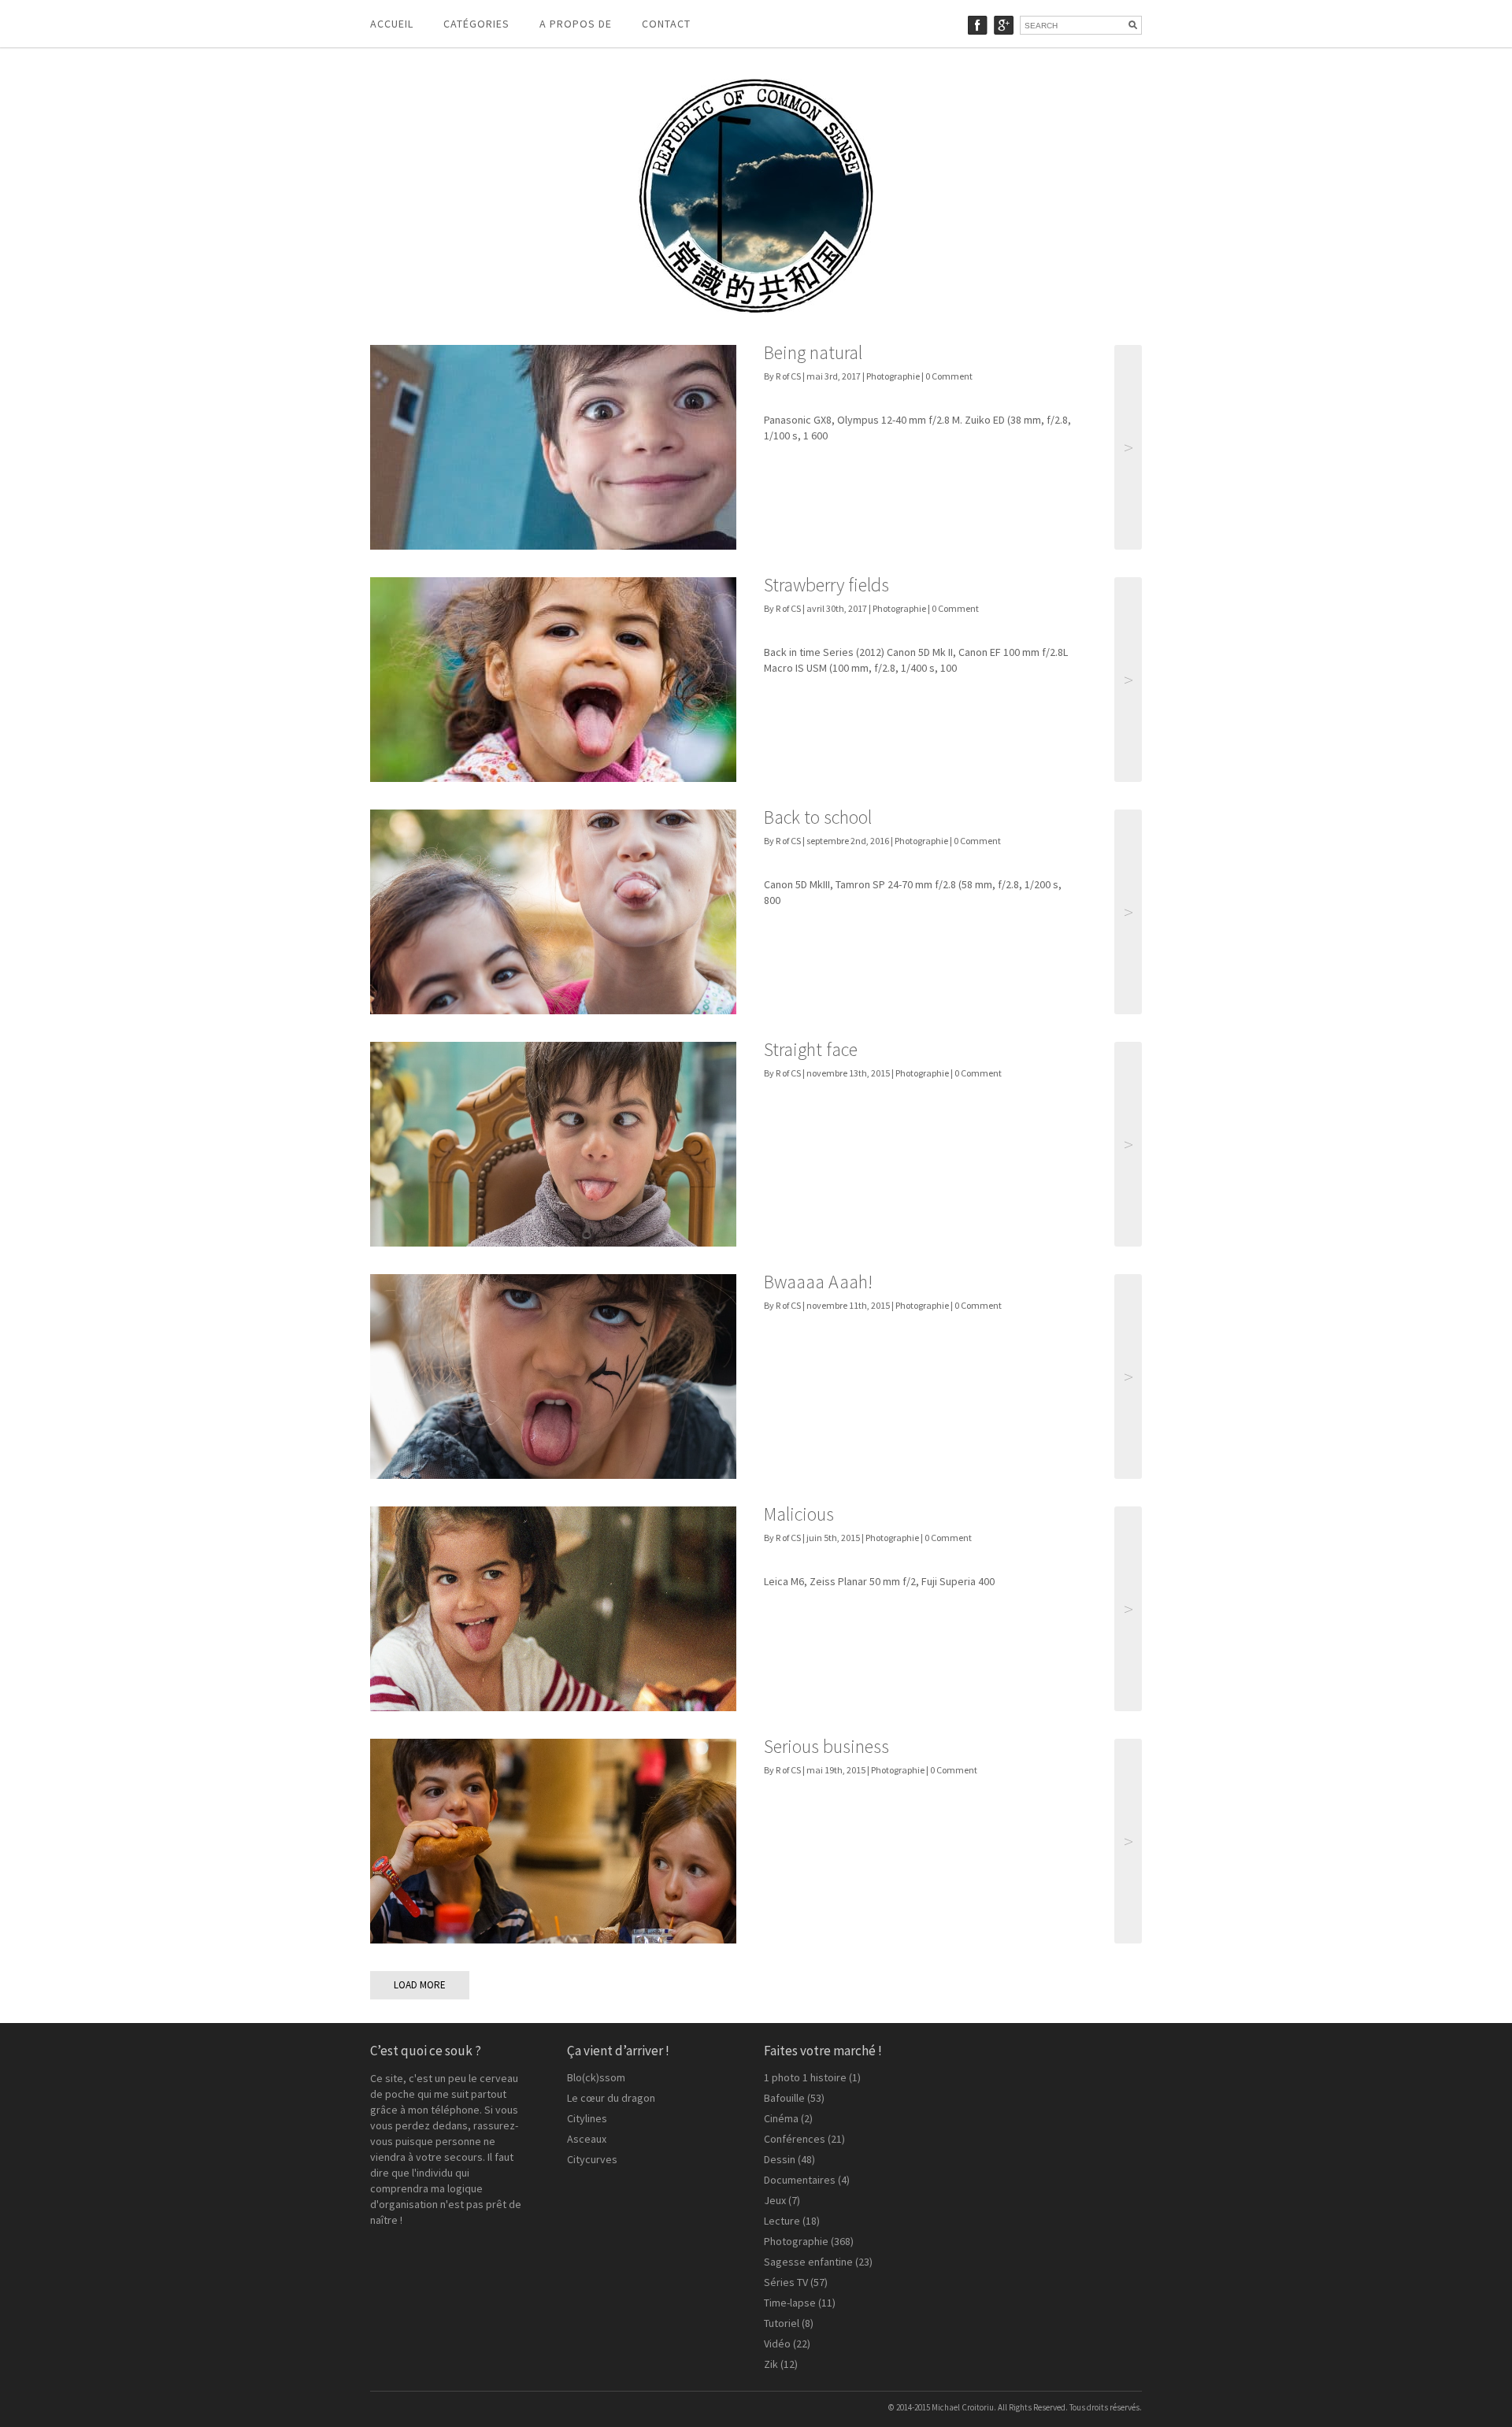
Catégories (476, 24)
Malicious (799, 1514)
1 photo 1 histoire (805, 2077)
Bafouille (784, 2098)
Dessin (780, 2159)
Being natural (813, 352)
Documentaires (800, 2180)
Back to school (818, 817)
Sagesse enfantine (808, 2262)
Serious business (826, 1746)
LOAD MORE (420, 1985)
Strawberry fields (826, 585)
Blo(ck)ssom (596, 2077)
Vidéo (777, 2344)
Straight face (811, 1049)
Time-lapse (790, 2303)
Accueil (392, 24)
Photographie (893, 376)
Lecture (782, 2221)
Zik (771, 2364)
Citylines (587, 2118)
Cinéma (781, 2118)
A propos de (576, 24)
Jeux (775, 2200)
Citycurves (592, 2159)
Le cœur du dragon (611, 2098)
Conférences (795, 2139)
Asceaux (587, 2139)
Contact (666, 24)
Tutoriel (782, 2323)
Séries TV (786, 2282)
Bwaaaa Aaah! (818, 1282)
